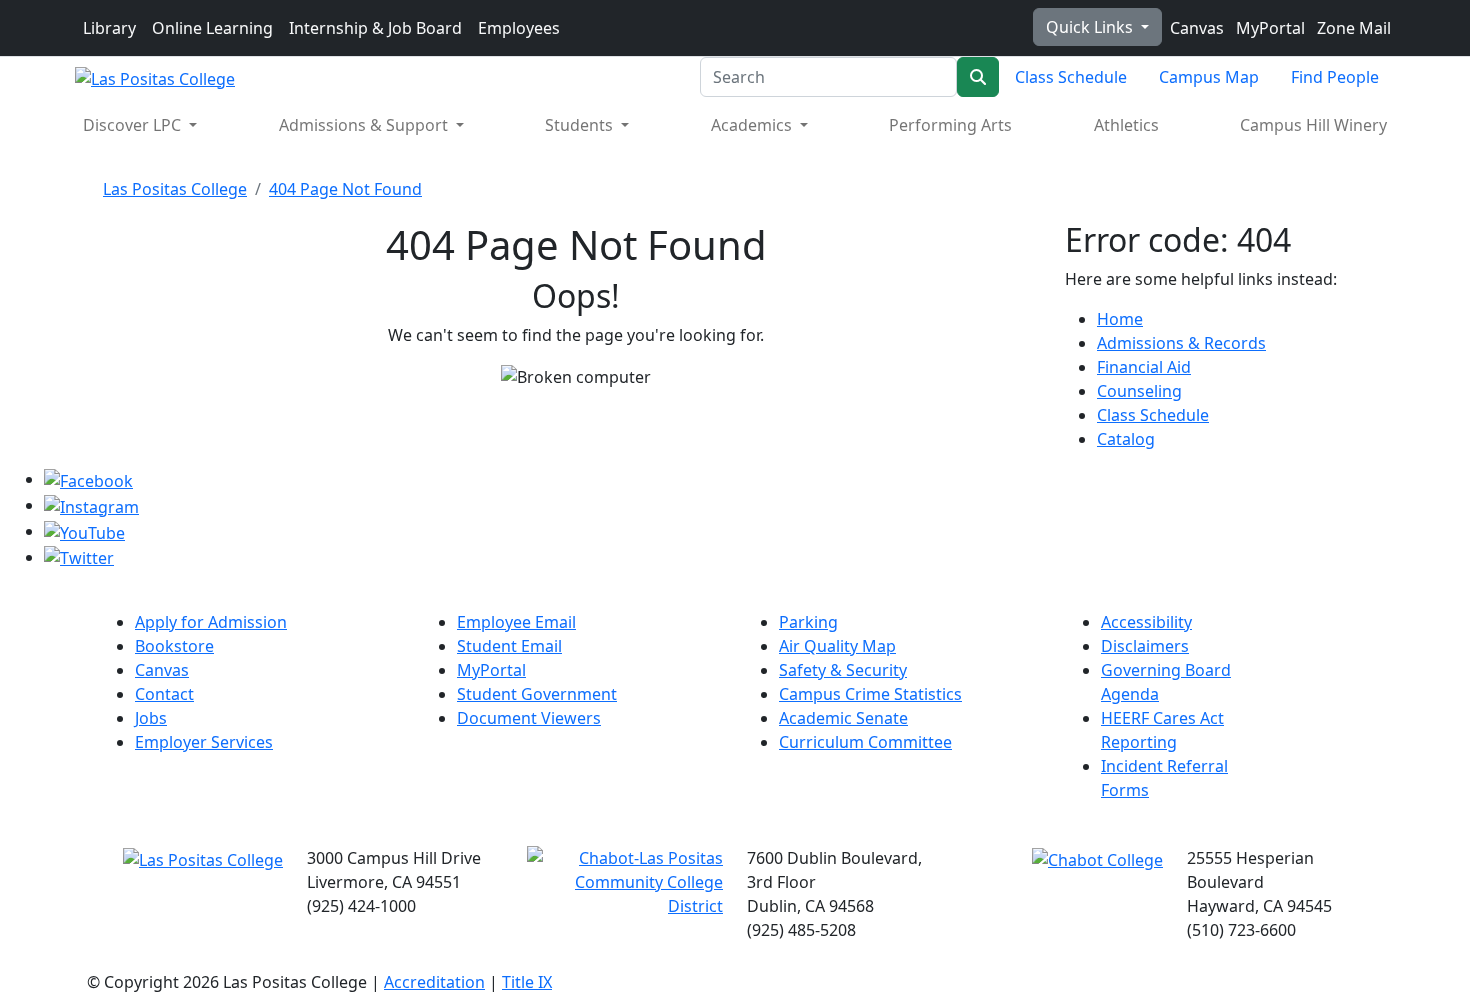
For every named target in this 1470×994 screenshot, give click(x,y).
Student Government (537, 694)
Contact (164, 694)
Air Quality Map (837, 646)
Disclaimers (1145, 646)
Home (1120, 319)
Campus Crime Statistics (870, 694)
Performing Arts (950, 125)
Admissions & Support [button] (365, 125)
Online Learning (212, 28)
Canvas (1195, 28)
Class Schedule (1071, 77)
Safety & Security (843, 670)
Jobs (151, 718)
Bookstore (174, 646)
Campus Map (1209, 77)
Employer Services (204, 742)
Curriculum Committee (865, 742)
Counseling (1139, 391)
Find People (1335, 77)
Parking (808, 622)
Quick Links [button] (1091, 27)
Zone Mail (1352, 28)
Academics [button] (753, 125)
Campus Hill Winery (1313, 125)
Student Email (509, 646)
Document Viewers (529, 718)
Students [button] (581, 125)
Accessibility (1146, 622)
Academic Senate (843, 718)
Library (109, 28)
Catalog (1126, 439)
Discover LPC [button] (134, 125)
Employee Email (516, 622)
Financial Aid (1144, 367)
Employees (519, 28)
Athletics (1126, 125)
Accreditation (434, 982)
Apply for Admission (211, 622)
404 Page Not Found (345, 189)
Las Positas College (175, 189)
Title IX (527, 982)
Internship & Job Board (375, 28)
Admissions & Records (1181, 343)
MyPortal (1268, 28)
